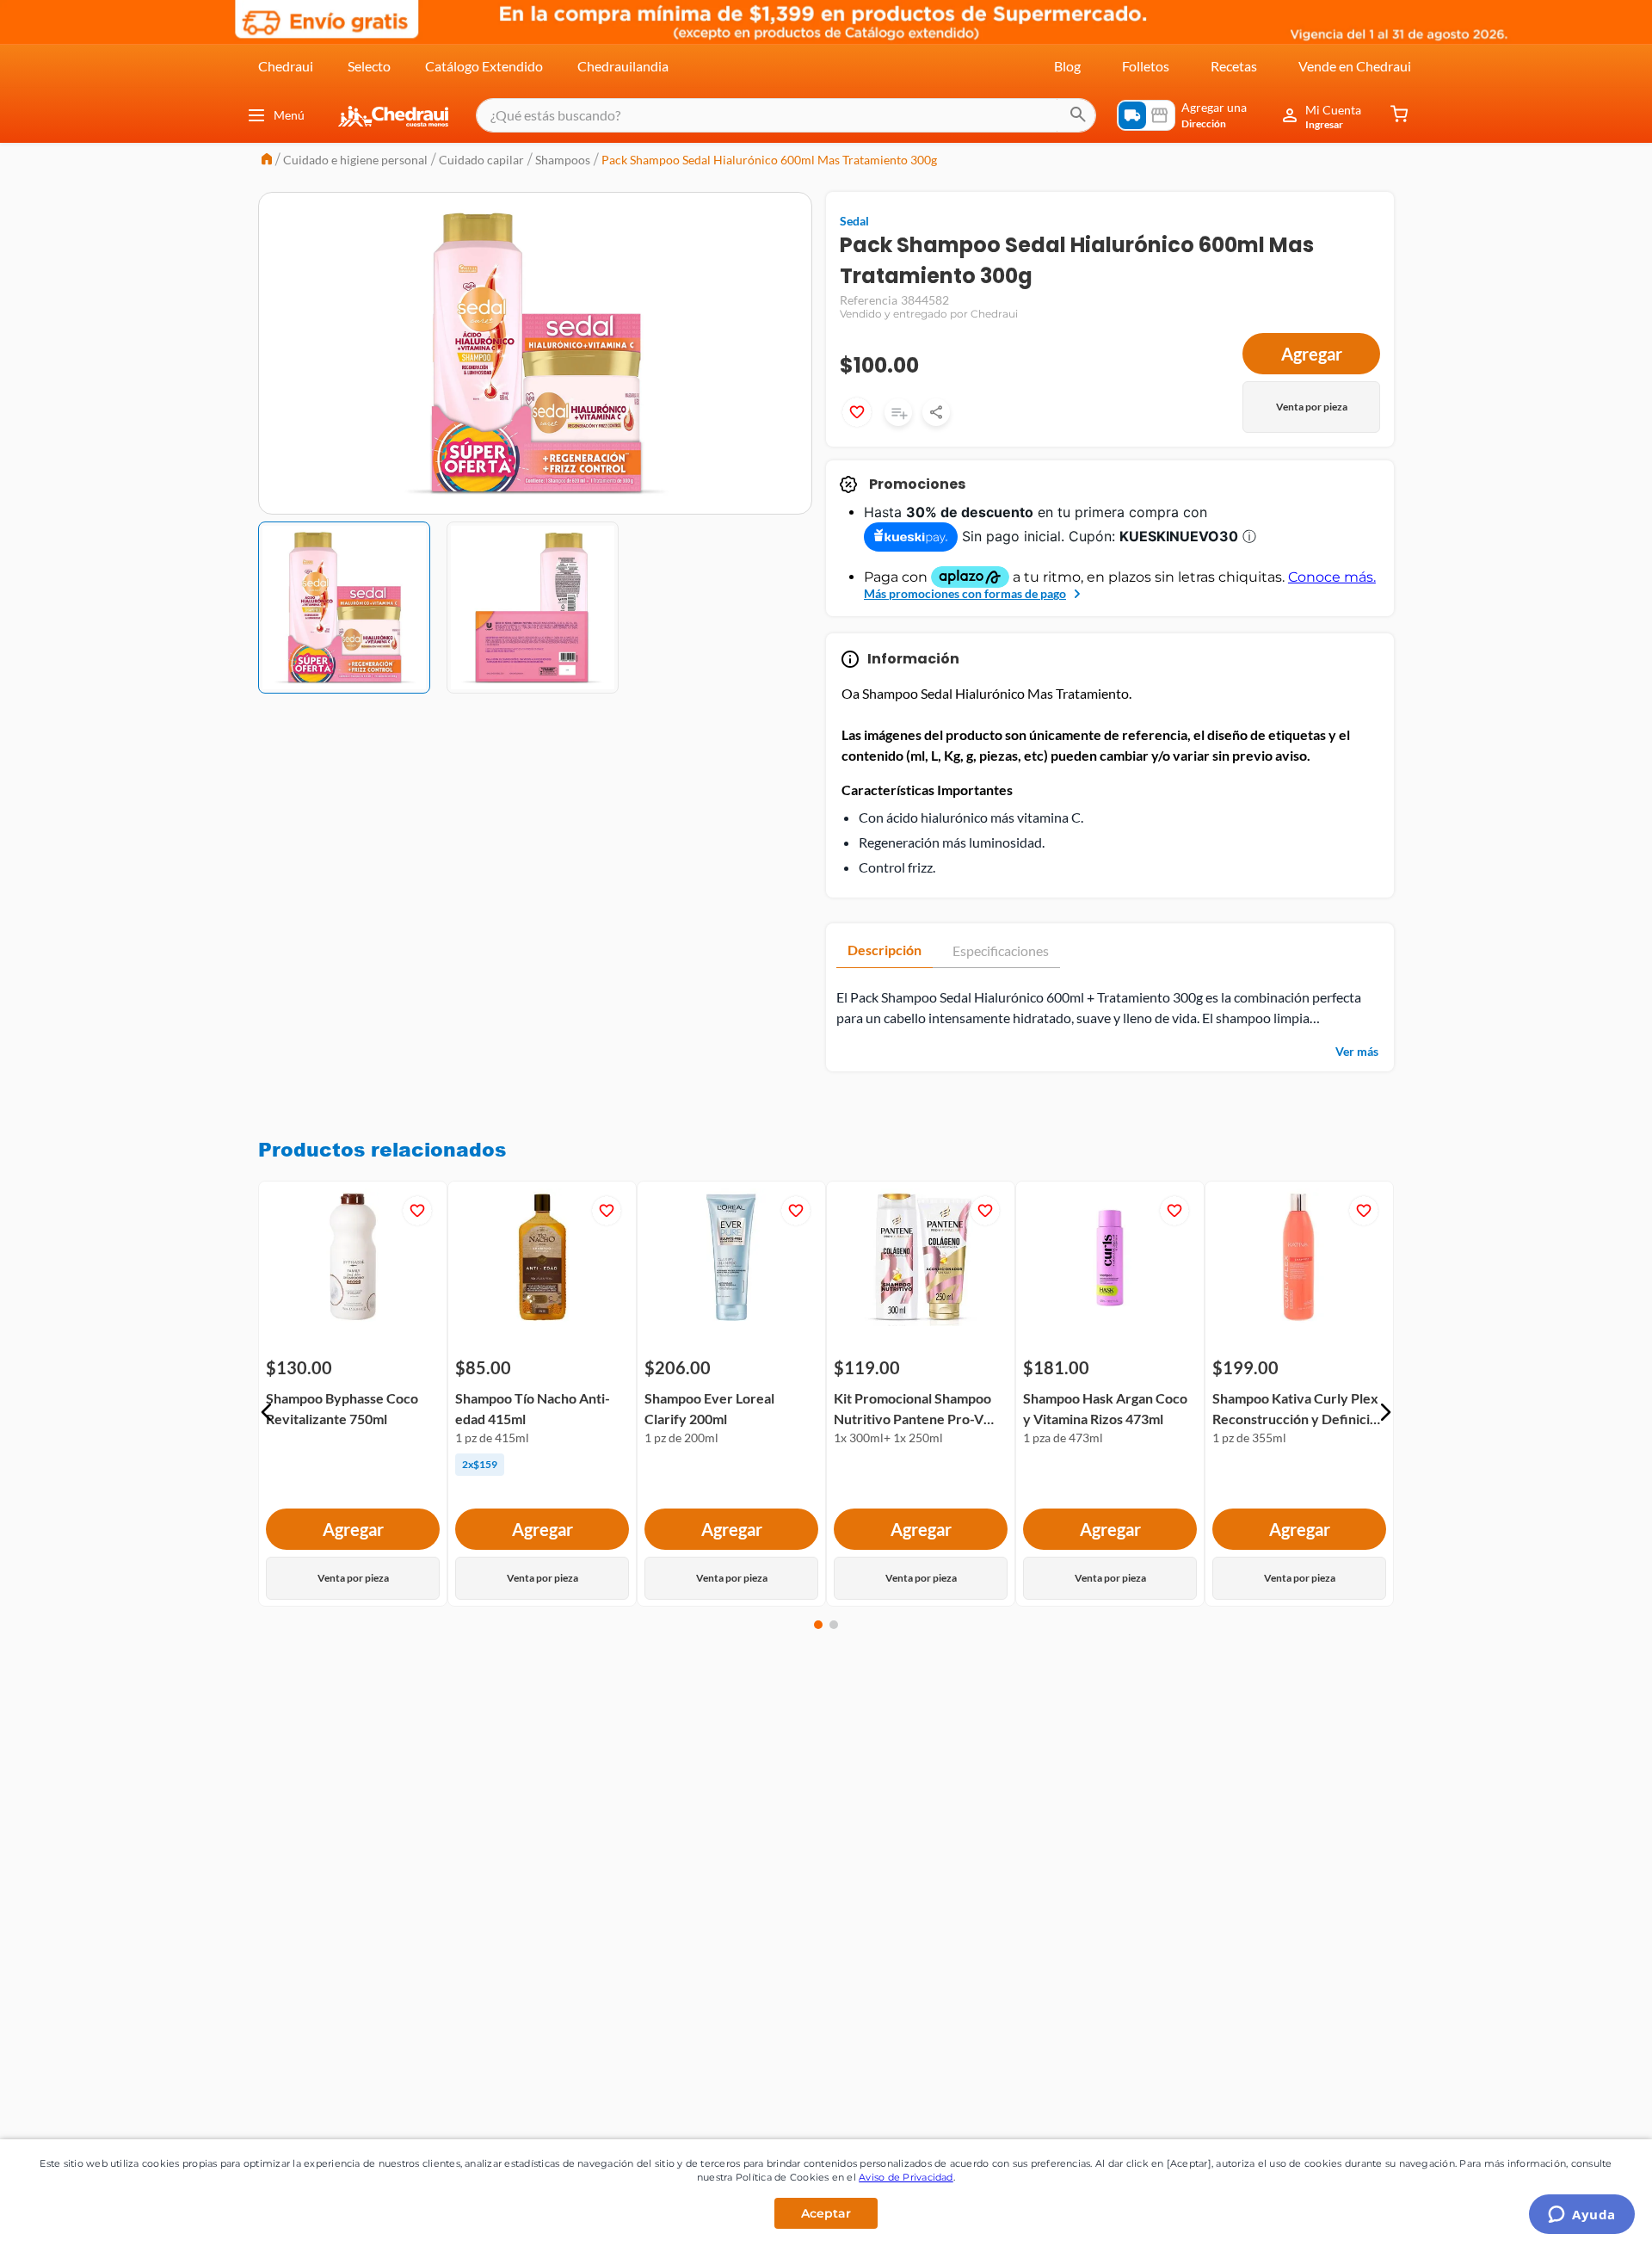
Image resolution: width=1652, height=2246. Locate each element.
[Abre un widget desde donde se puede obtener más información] (1582, 2216)
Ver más (1357, 1051)
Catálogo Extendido (484, 66)
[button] (267, 1412)
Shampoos (563, 160)
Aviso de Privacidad (906, 2177)
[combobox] (786, 115)
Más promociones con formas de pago (965, 593)
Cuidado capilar (481, 160)
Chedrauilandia (623, 66)
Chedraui (286, 66)
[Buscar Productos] (1078, 115)
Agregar (1312, 354)
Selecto (369, 66)
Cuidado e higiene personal (355, 160)
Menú (289, 115)
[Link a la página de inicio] (267, 160)
